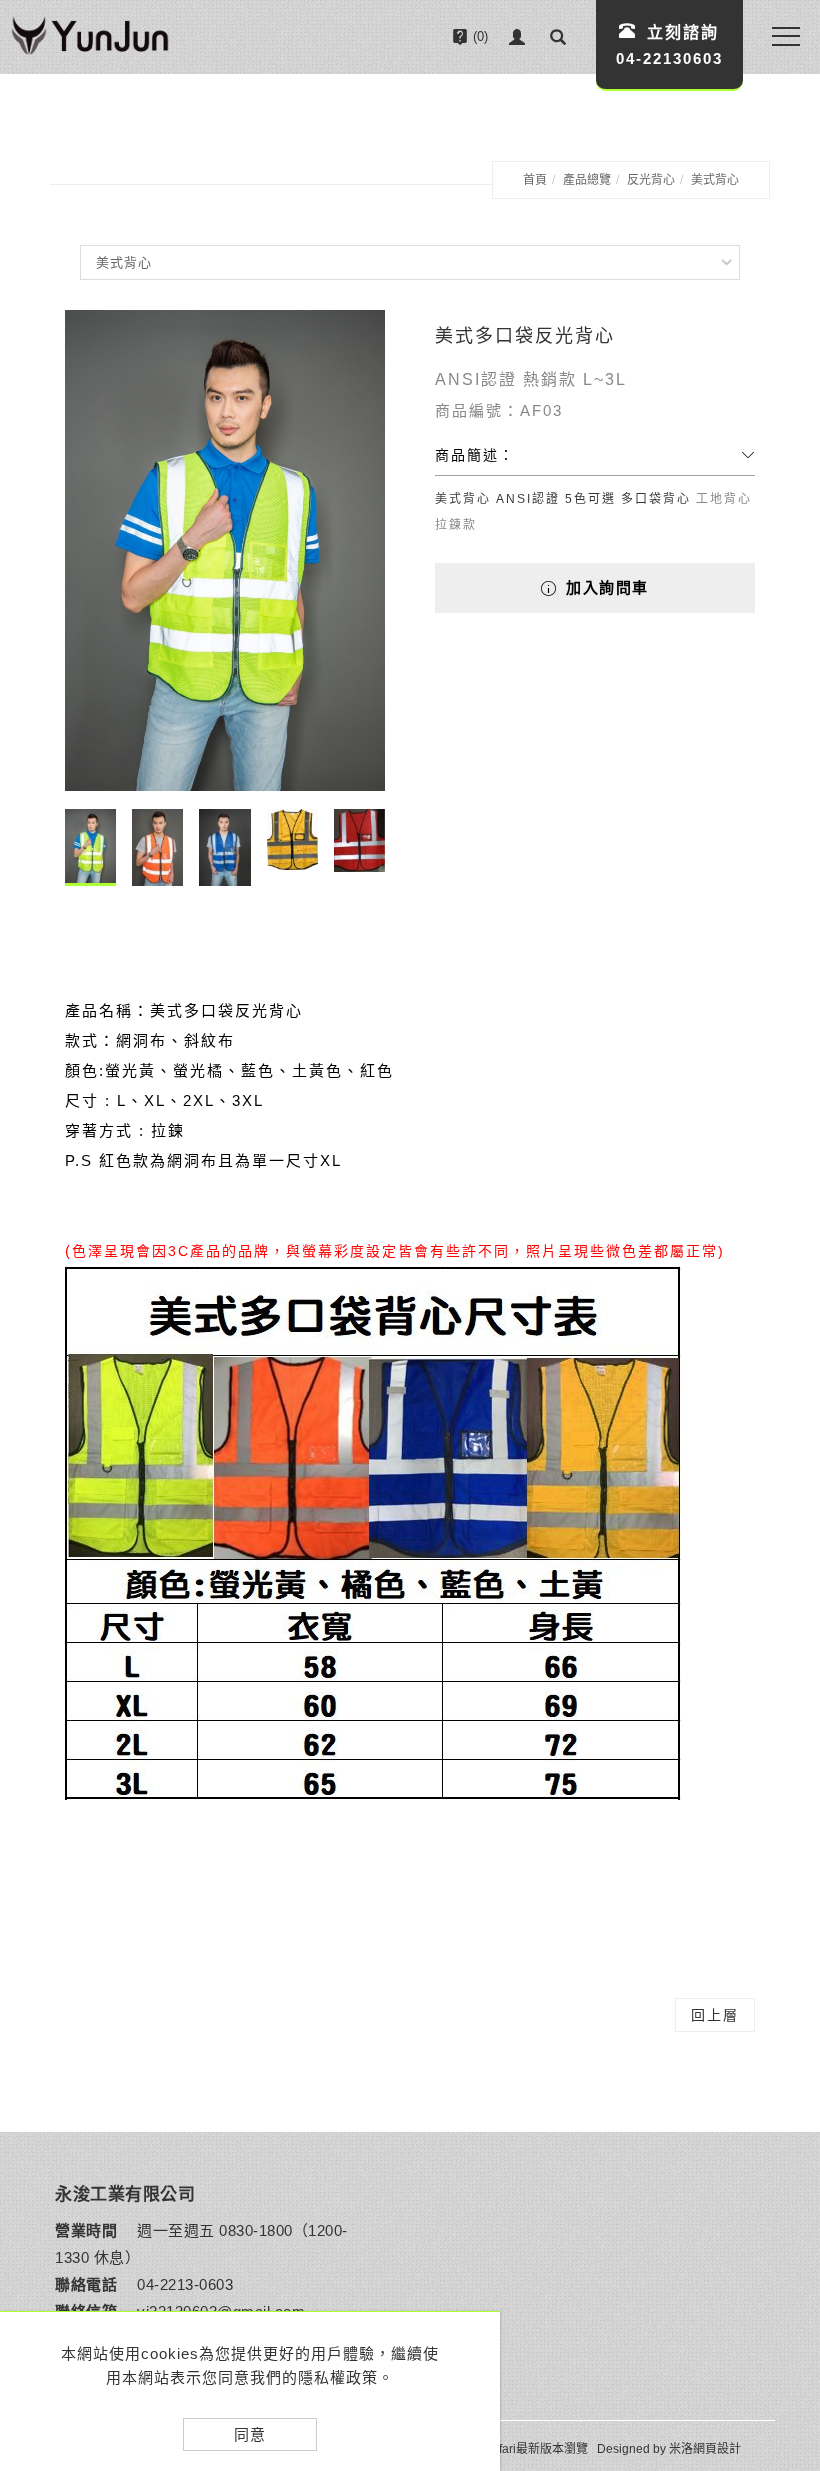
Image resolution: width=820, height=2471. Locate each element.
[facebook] (779, 2234)
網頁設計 (717, 2449)
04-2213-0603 (185, 2284)
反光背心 (651, 180)
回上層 (715, 2015)
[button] (558, 37)
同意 (250, 2434)
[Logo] (90, 38)
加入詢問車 (605, 587)
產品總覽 (587, 180)
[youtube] (779, 2284)
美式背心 (715, 180)
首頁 (535, 180)
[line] (779, 2184)
